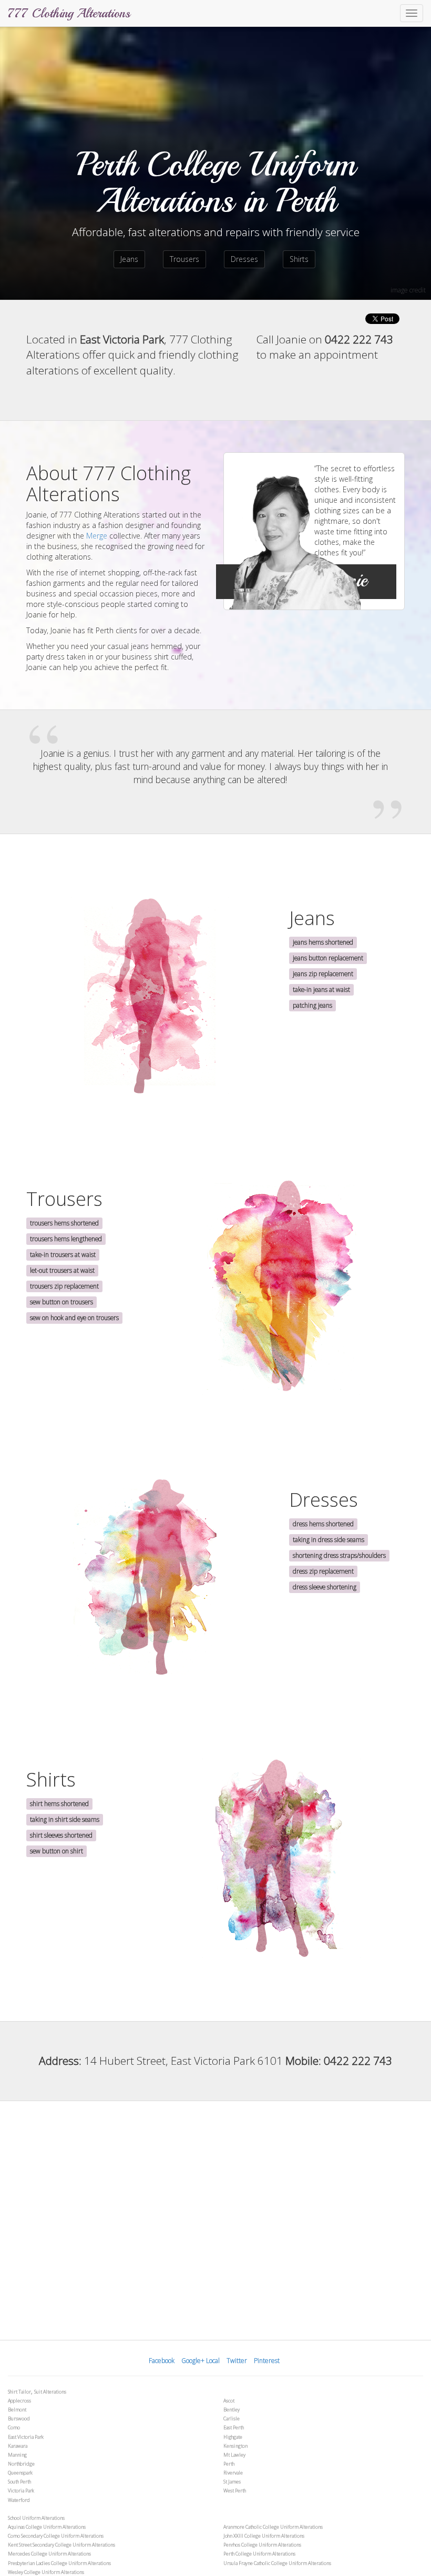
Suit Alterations (50, 2392)
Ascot (229, 2401)
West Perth (235, 2491)
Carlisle (232, 2418)
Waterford (19, 2500)
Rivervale (233, 2473)
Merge (97, 536)
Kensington (235, 2446)
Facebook (162, 2361)
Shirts (299, 259)
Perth (229, 2464)
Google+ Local (201, 2361)
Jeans (129, 259)
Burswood (19, 2418)
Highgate (233, 2437)
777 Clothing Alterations (69, 13)
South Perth (19, 2482)
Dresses (244, 259)
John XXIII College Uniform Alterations (264, 2536)
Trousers (184, 259)
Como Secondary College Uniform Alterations (56, 2536)
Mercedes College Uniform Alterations (49, 2554)
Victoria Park (21, 2491)
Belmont (17, 2410)
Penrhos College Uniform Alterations (262, 2545)
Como (14, 2427)
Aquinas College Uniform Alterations (47, 2527)
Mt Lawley (234, 2455)
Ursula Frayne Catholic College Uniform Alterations (277, 2563)
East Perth (234, 2427)
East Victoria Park (26, 2437)
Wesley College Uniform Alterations (46, 2572)
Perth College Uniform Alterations (259, 2554)
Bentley (232, 2410)
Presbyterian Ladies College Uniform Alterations (59, 2563)
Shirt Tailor (19, 2392)
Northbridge (21, 2464)
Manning (17, 2455)
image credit (408, 290)
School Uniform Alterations (36, 2518)
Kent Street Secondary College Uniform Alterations (61, 2545)
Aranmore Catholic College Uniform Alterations (273, 2527)
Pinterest (267, 2361)
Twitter (237, 2361)
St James (232, 2482)
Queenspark (20, 2473)
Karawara (18, 2446)
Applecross (19, 2401)
